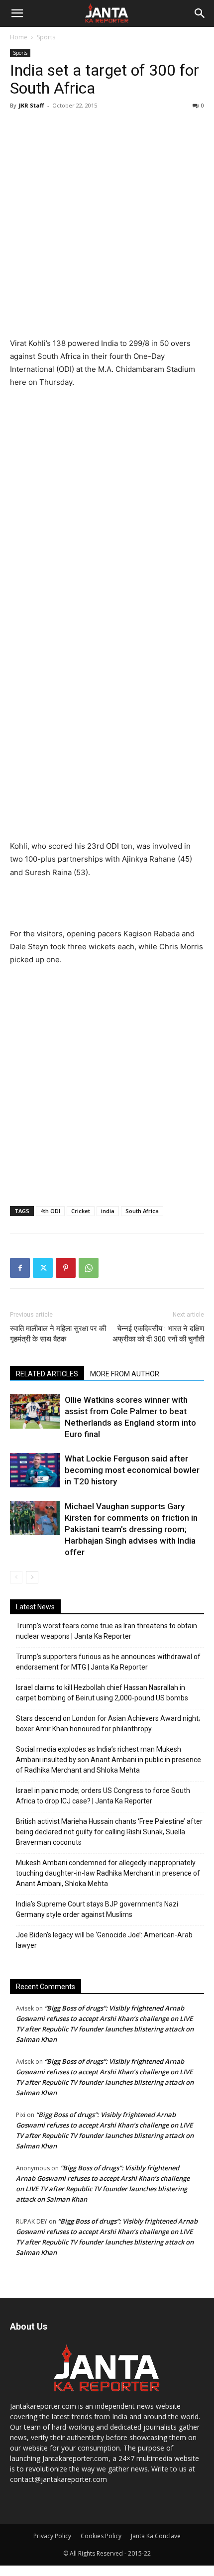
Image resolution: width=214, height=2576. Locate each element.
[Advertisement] (107, 225)
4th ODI (50, 1211)
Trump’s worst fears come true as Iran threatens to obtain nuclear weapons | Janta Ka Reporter (107, 1631)
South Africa (142, 1211)
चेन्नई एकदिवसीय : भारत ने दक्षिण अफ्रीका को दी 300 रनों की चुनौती (158, 1334)
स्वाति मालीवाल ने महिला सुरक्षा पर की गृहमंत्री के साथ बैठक (58, 1334)
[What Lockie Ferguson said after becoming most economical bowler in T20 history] (35, 1470)
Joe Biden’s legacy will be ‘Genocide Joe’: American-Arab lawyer (104, 1940)
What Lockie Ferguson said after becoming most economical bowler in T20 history (132, 1470)
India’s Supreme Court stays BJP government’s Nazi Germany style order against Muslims (97, 1909)
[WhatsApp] (89, 1268)
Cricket (81, 1211)
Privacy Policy (52, 2536)
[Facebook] (20, 1268)
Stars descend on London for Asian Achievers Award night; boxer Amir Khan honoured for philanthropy (108, 1724)
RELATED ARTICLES (47, 1374)
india (108, 1211)
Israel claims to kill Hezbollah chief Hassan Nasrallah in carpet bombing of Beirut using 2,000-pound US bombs (102, 1693)
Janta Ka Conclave (156, 2536)
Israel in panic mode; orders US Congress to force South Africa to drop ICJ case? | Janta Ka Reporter (103, 1796)
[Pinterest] (66, 1268)
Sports (46, 37)
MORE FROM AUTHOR (125, 1374)
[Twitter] (43, 1268)
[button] (17, 13)
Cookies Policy (101, 2536)
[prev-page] (16, 1577)
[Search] (200, 13)
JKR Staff (32, 105)
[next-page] (32, 1577)
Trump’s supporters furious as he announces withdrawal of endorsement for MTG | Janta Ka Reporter (108, 1662)
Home (19, 37)
